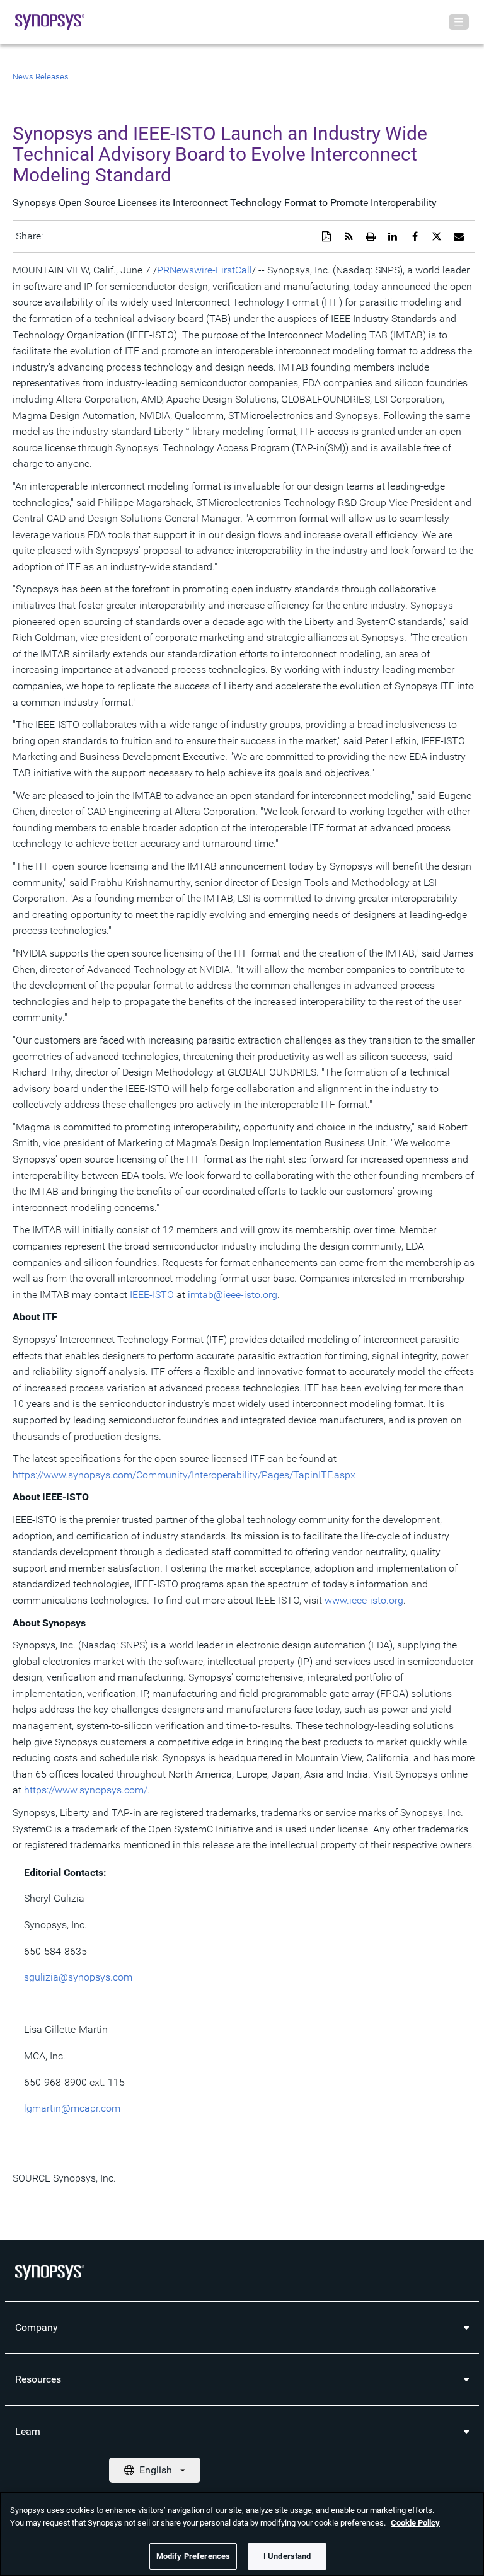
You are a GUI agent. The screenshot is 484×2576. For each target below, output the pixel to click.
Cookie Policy (415, 2523)
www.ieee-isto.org (364, 1600)
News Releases (41, 77)
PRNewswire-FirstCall (205, 270)
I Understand (287, 2556)
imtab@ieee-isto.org (233, 1295)
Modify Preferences (193, 2556)
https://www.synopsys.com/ (86, 1790)
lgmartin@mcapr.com (72, 2108)
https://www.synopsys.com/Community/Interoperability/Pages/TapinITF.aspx (184, 1475)
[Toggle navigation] (459, 22)
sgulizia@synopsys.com (78, 1977)
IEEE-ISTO (152, 1295)
